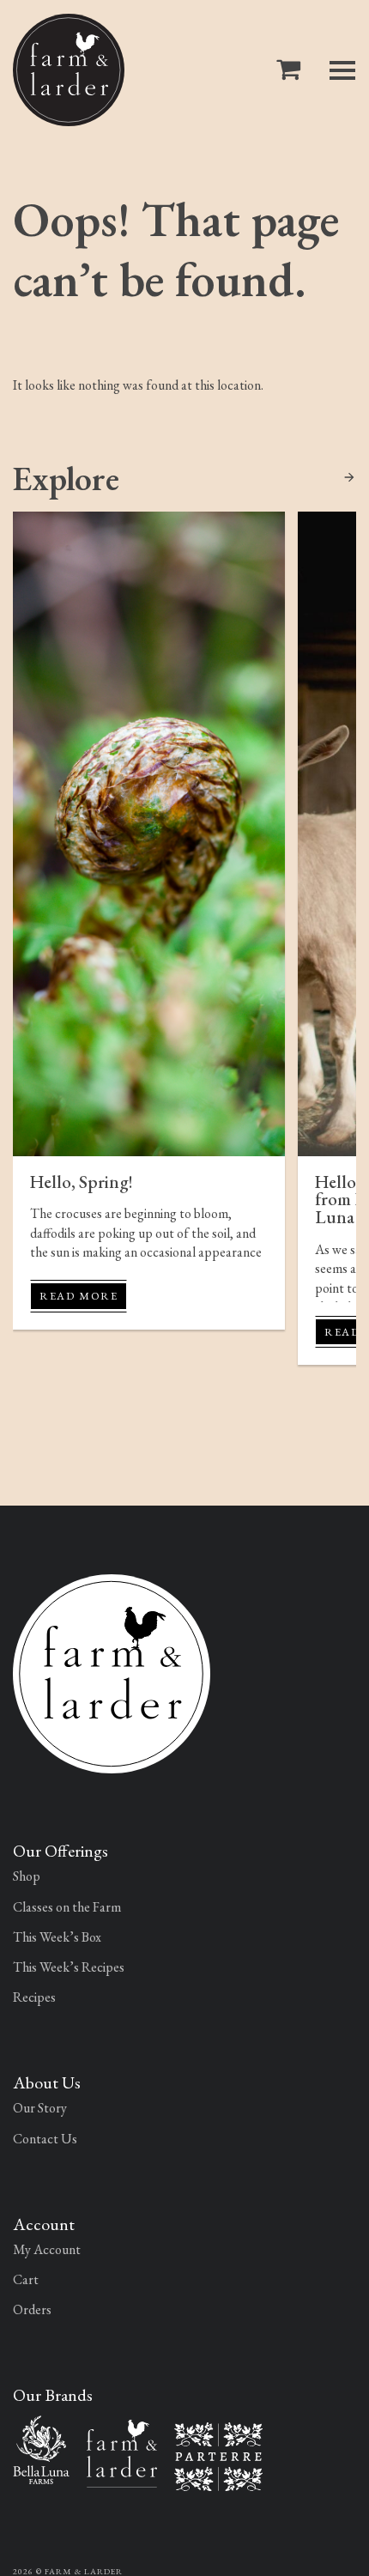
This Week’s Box (57, 1937)
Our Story (40, 2108)
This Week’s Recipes (69, 1967)
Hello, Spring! (82, 1182)
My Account (47, 2249)
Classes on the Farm (67, 1907)
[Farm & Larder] (69, 70)
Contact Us (45, 2139)
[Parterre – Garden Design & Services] (218, 2455)
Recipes (34, 1997)
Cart (26, 2279)
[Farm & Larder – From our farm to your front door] (122, 2452)
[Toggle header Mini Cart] (292, 70)
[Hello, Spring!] (149, 833)
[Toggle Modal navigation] (342, 70)
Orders (32, 2309)
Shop (27, 1876)
